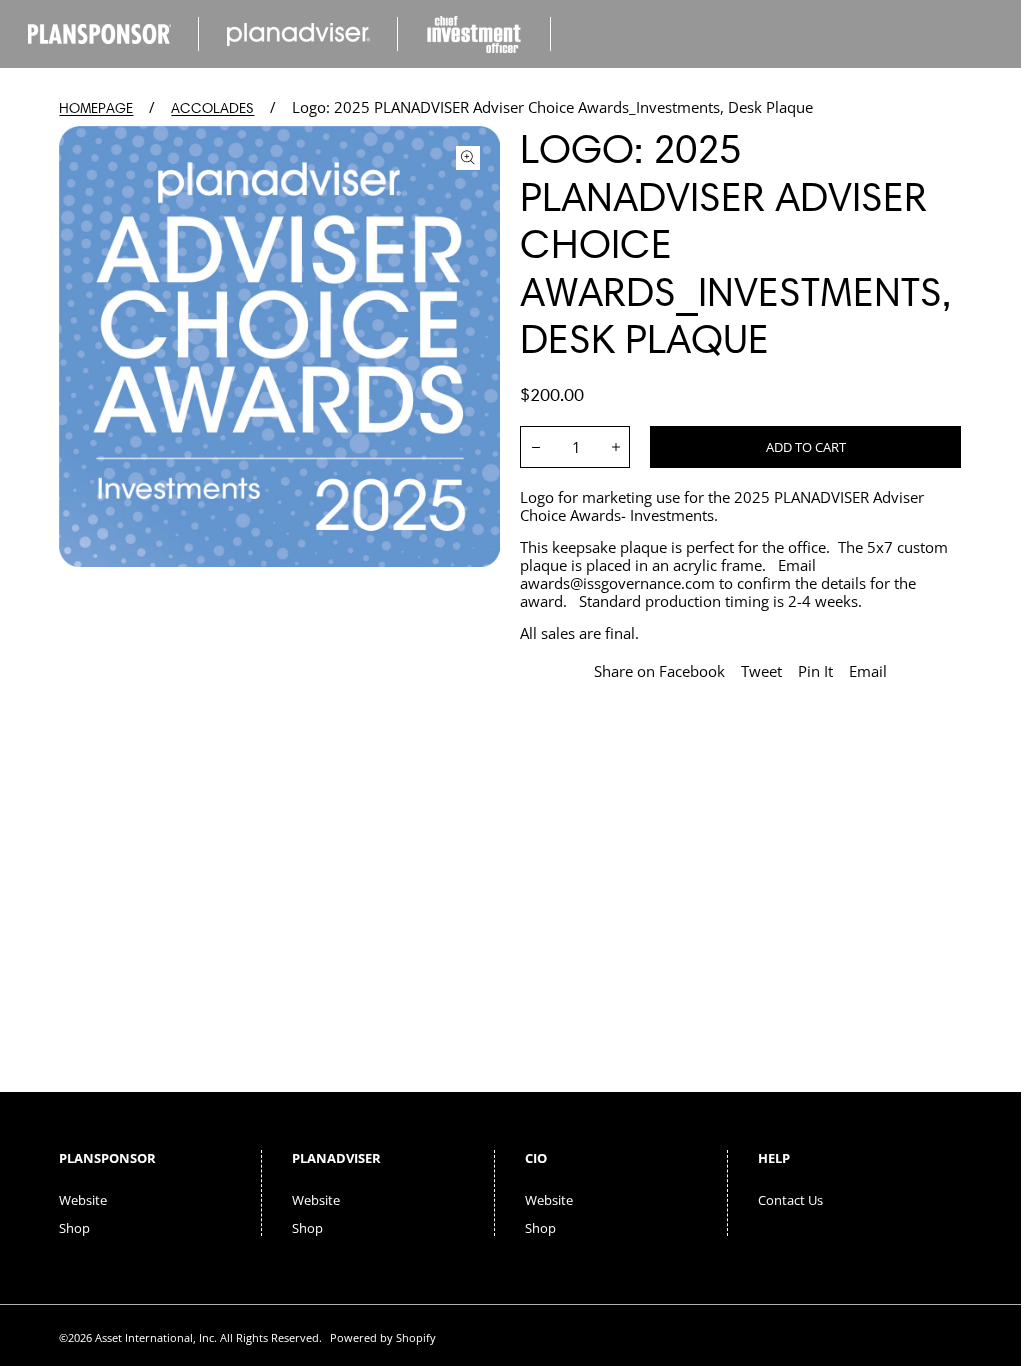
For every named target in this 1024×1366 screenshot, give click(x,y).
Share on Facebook (659, 671)
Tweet (761, 671)
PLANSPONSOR (107, 1158)
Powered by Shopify (383, 1337)
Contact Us (790, 1200)
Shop (74, 1228)
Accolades (212, 108)
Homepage (96, 108)
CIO (536, 1158)
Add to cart (806, 447)
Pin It (815, 671)
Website (83, 1200)
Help (774, 1158)
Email (868, 671)
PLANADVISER (336, 1158)
